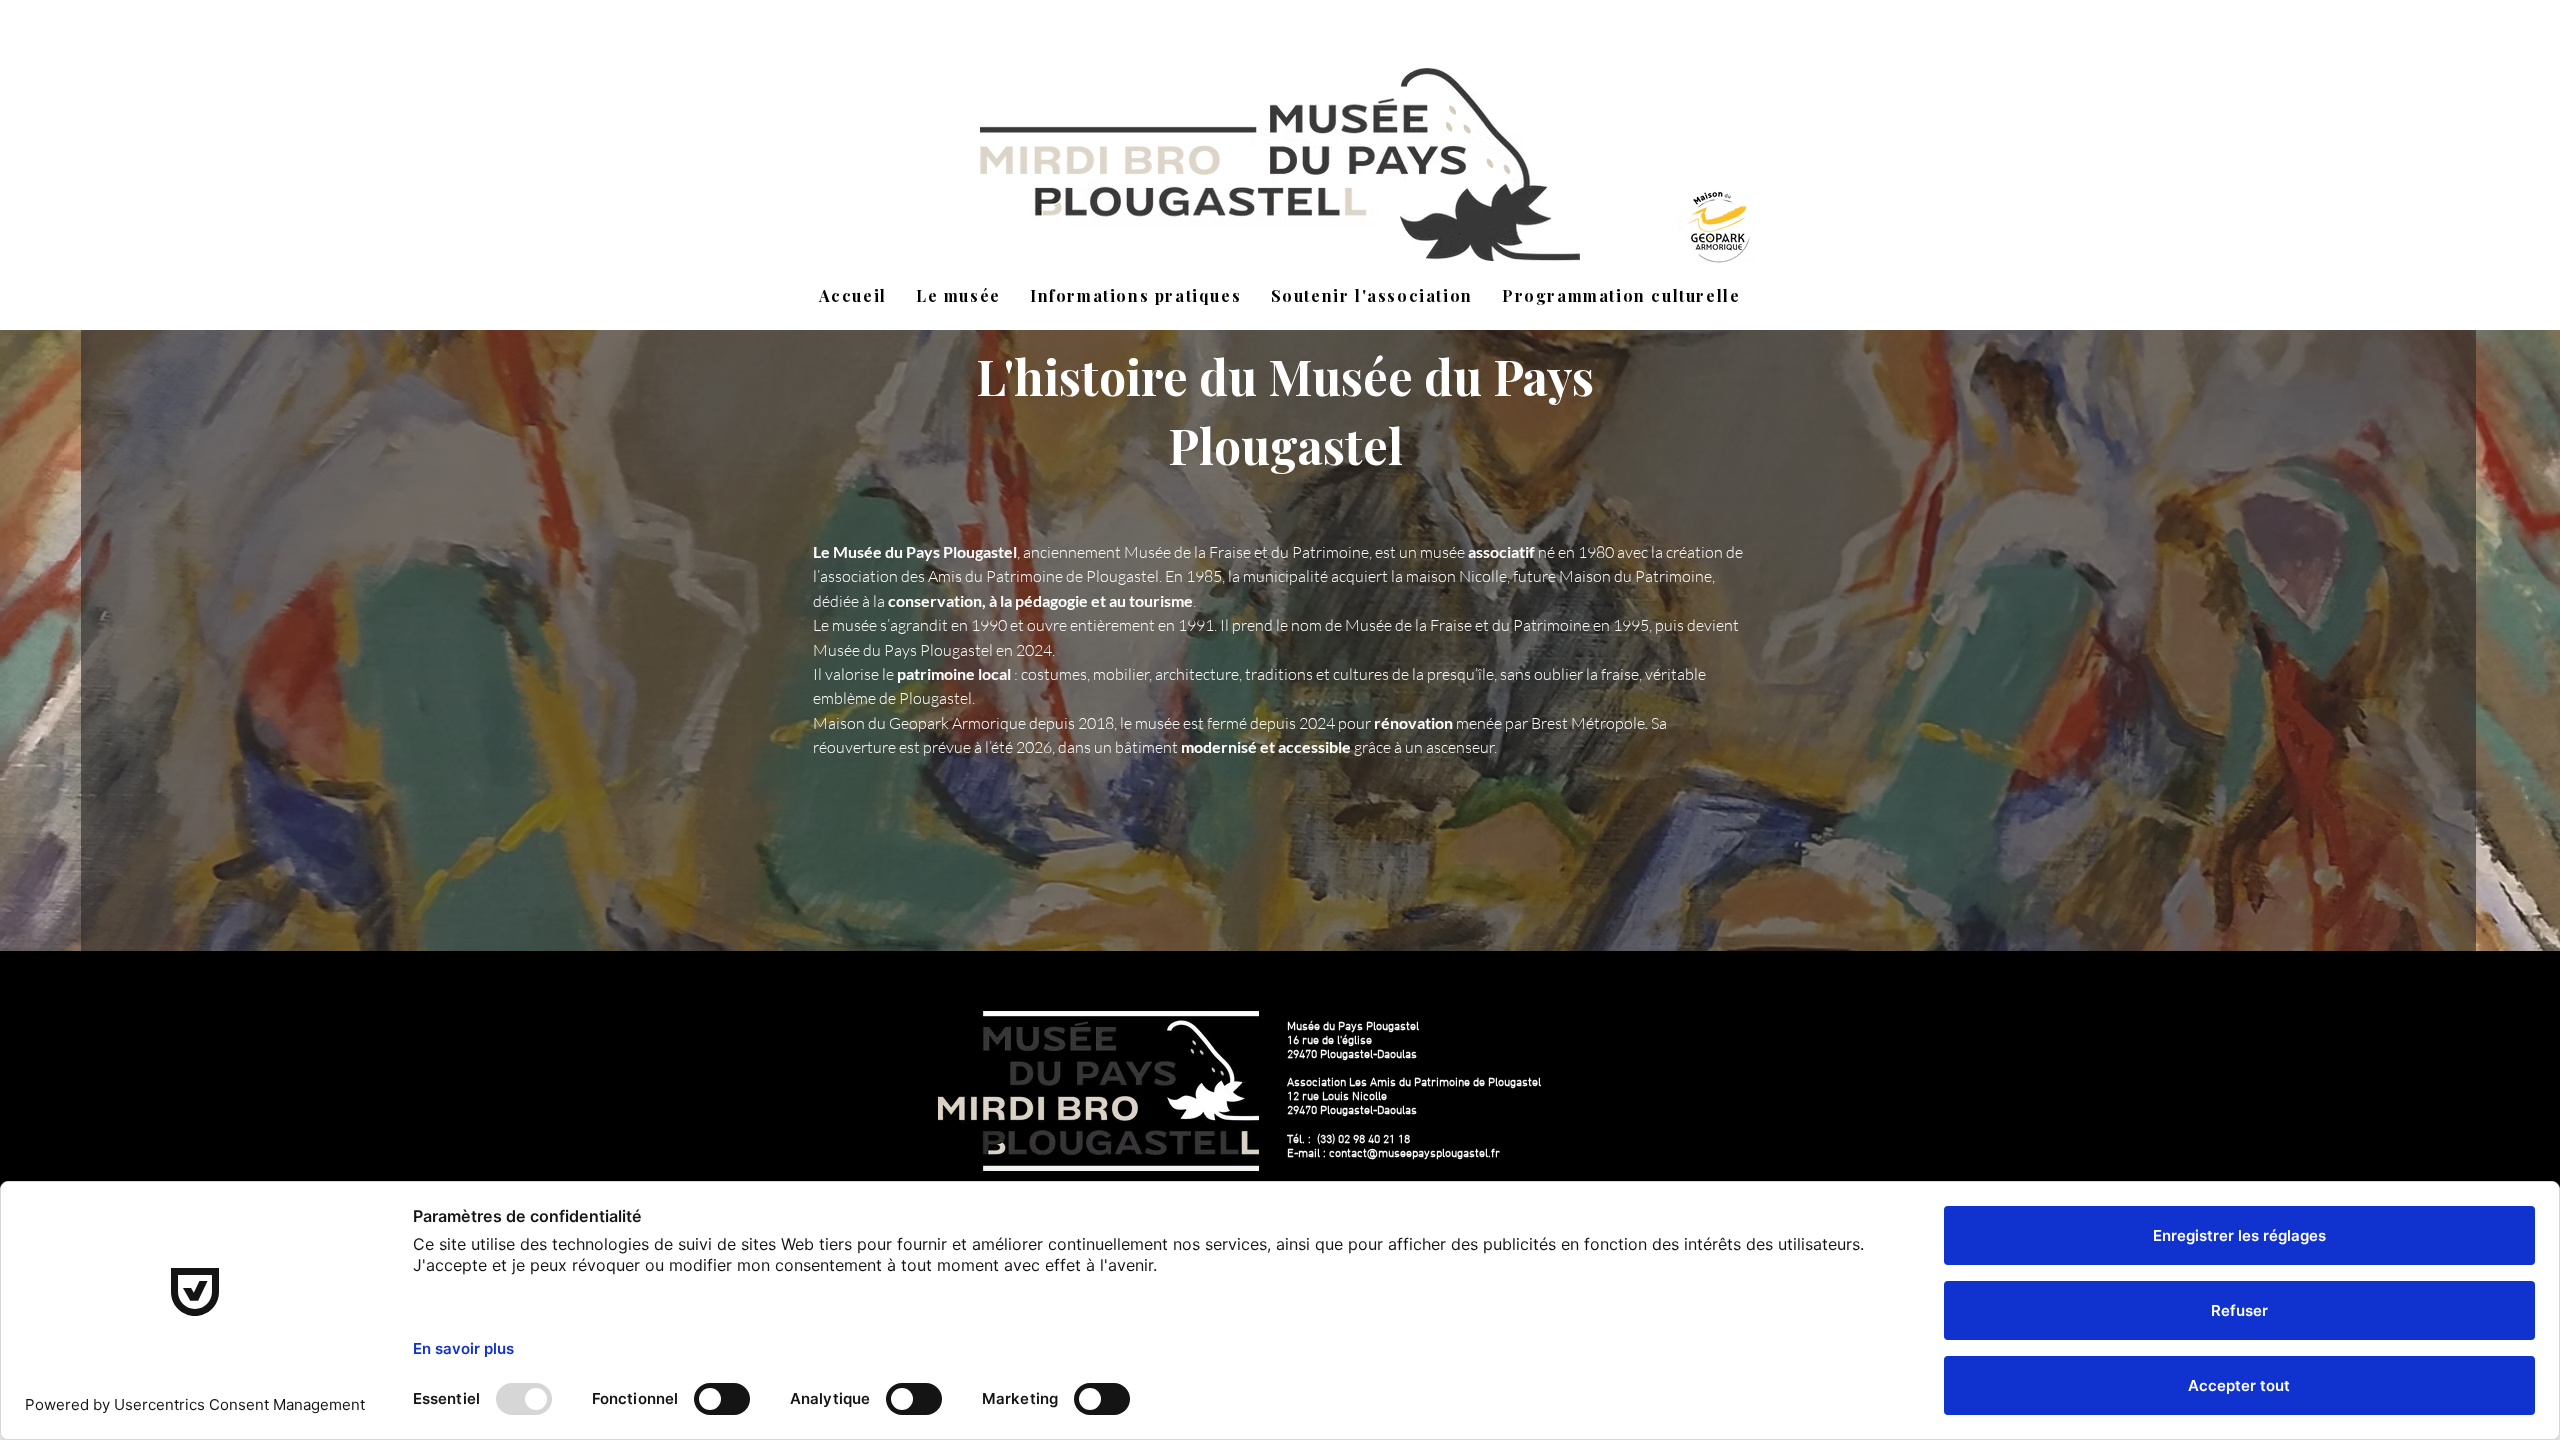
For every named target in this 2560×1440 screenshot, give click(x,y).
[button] (958, 296)
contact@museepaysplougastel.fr (1414, 1154)
